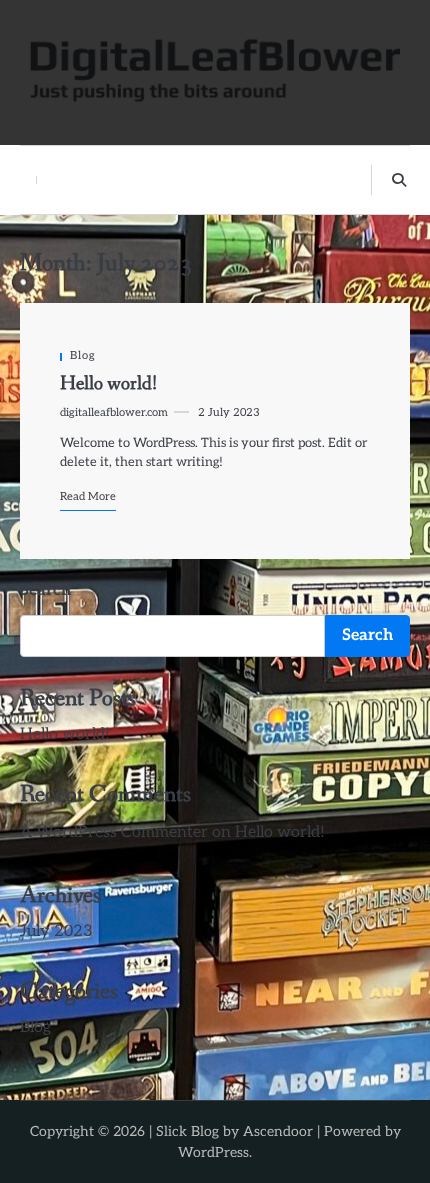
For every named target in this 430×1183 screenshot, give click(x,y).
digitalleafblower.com (114, 412)
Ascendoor (278, 1131)
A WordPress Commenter (114, 832)
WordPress (213, 1152)
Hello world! (108, 383)
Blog (83, 355)
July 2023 (56, 931)
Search (45, 590)
